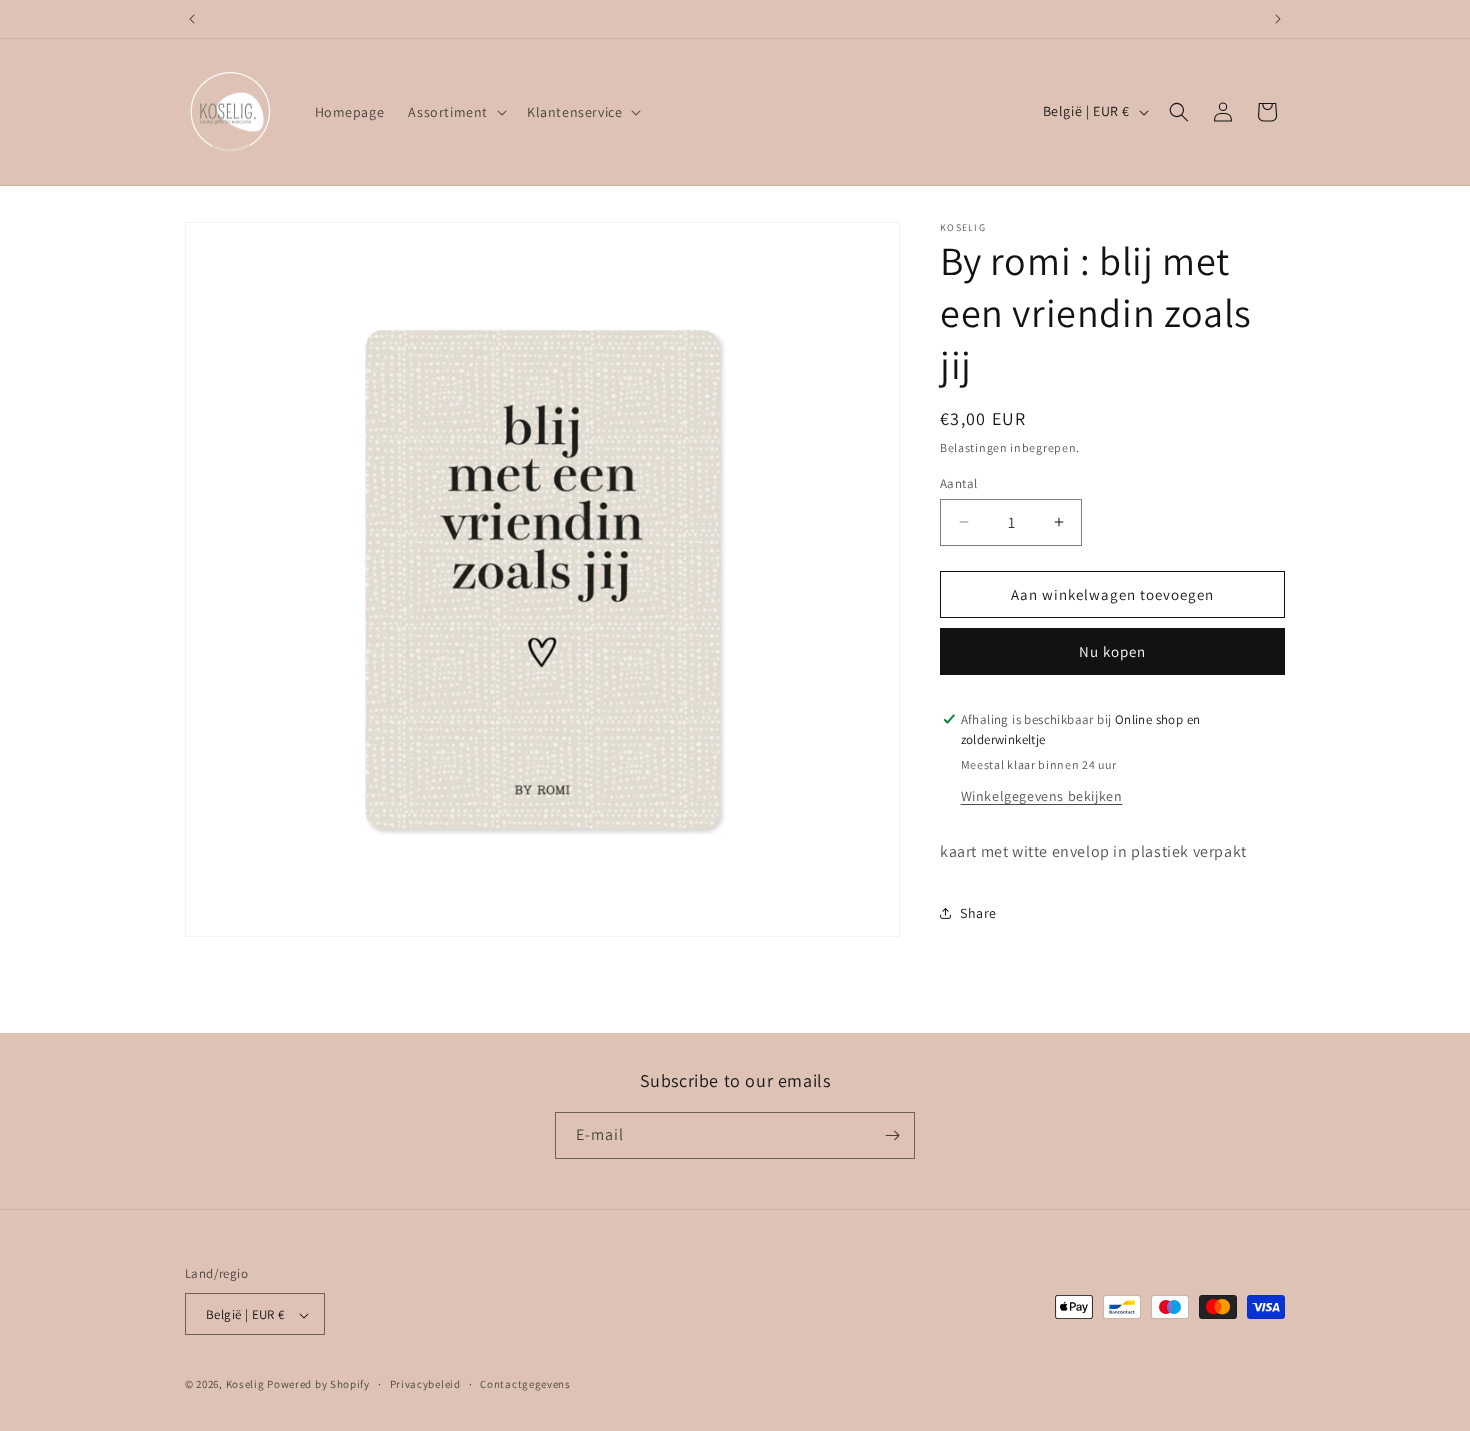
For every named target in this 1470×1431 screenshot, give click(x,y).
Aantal (958, 482)
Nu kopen (1112, 650)
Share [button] (978, 912)
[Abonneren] (892, 1135)
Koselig (245, 1385)
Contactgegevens (525, 1384)
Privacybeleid (425, 1384)
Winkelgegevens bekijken (1042, 795)
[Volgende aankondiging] (1278, 19)
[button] (455, 112)
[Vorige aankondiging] (192, 19)
